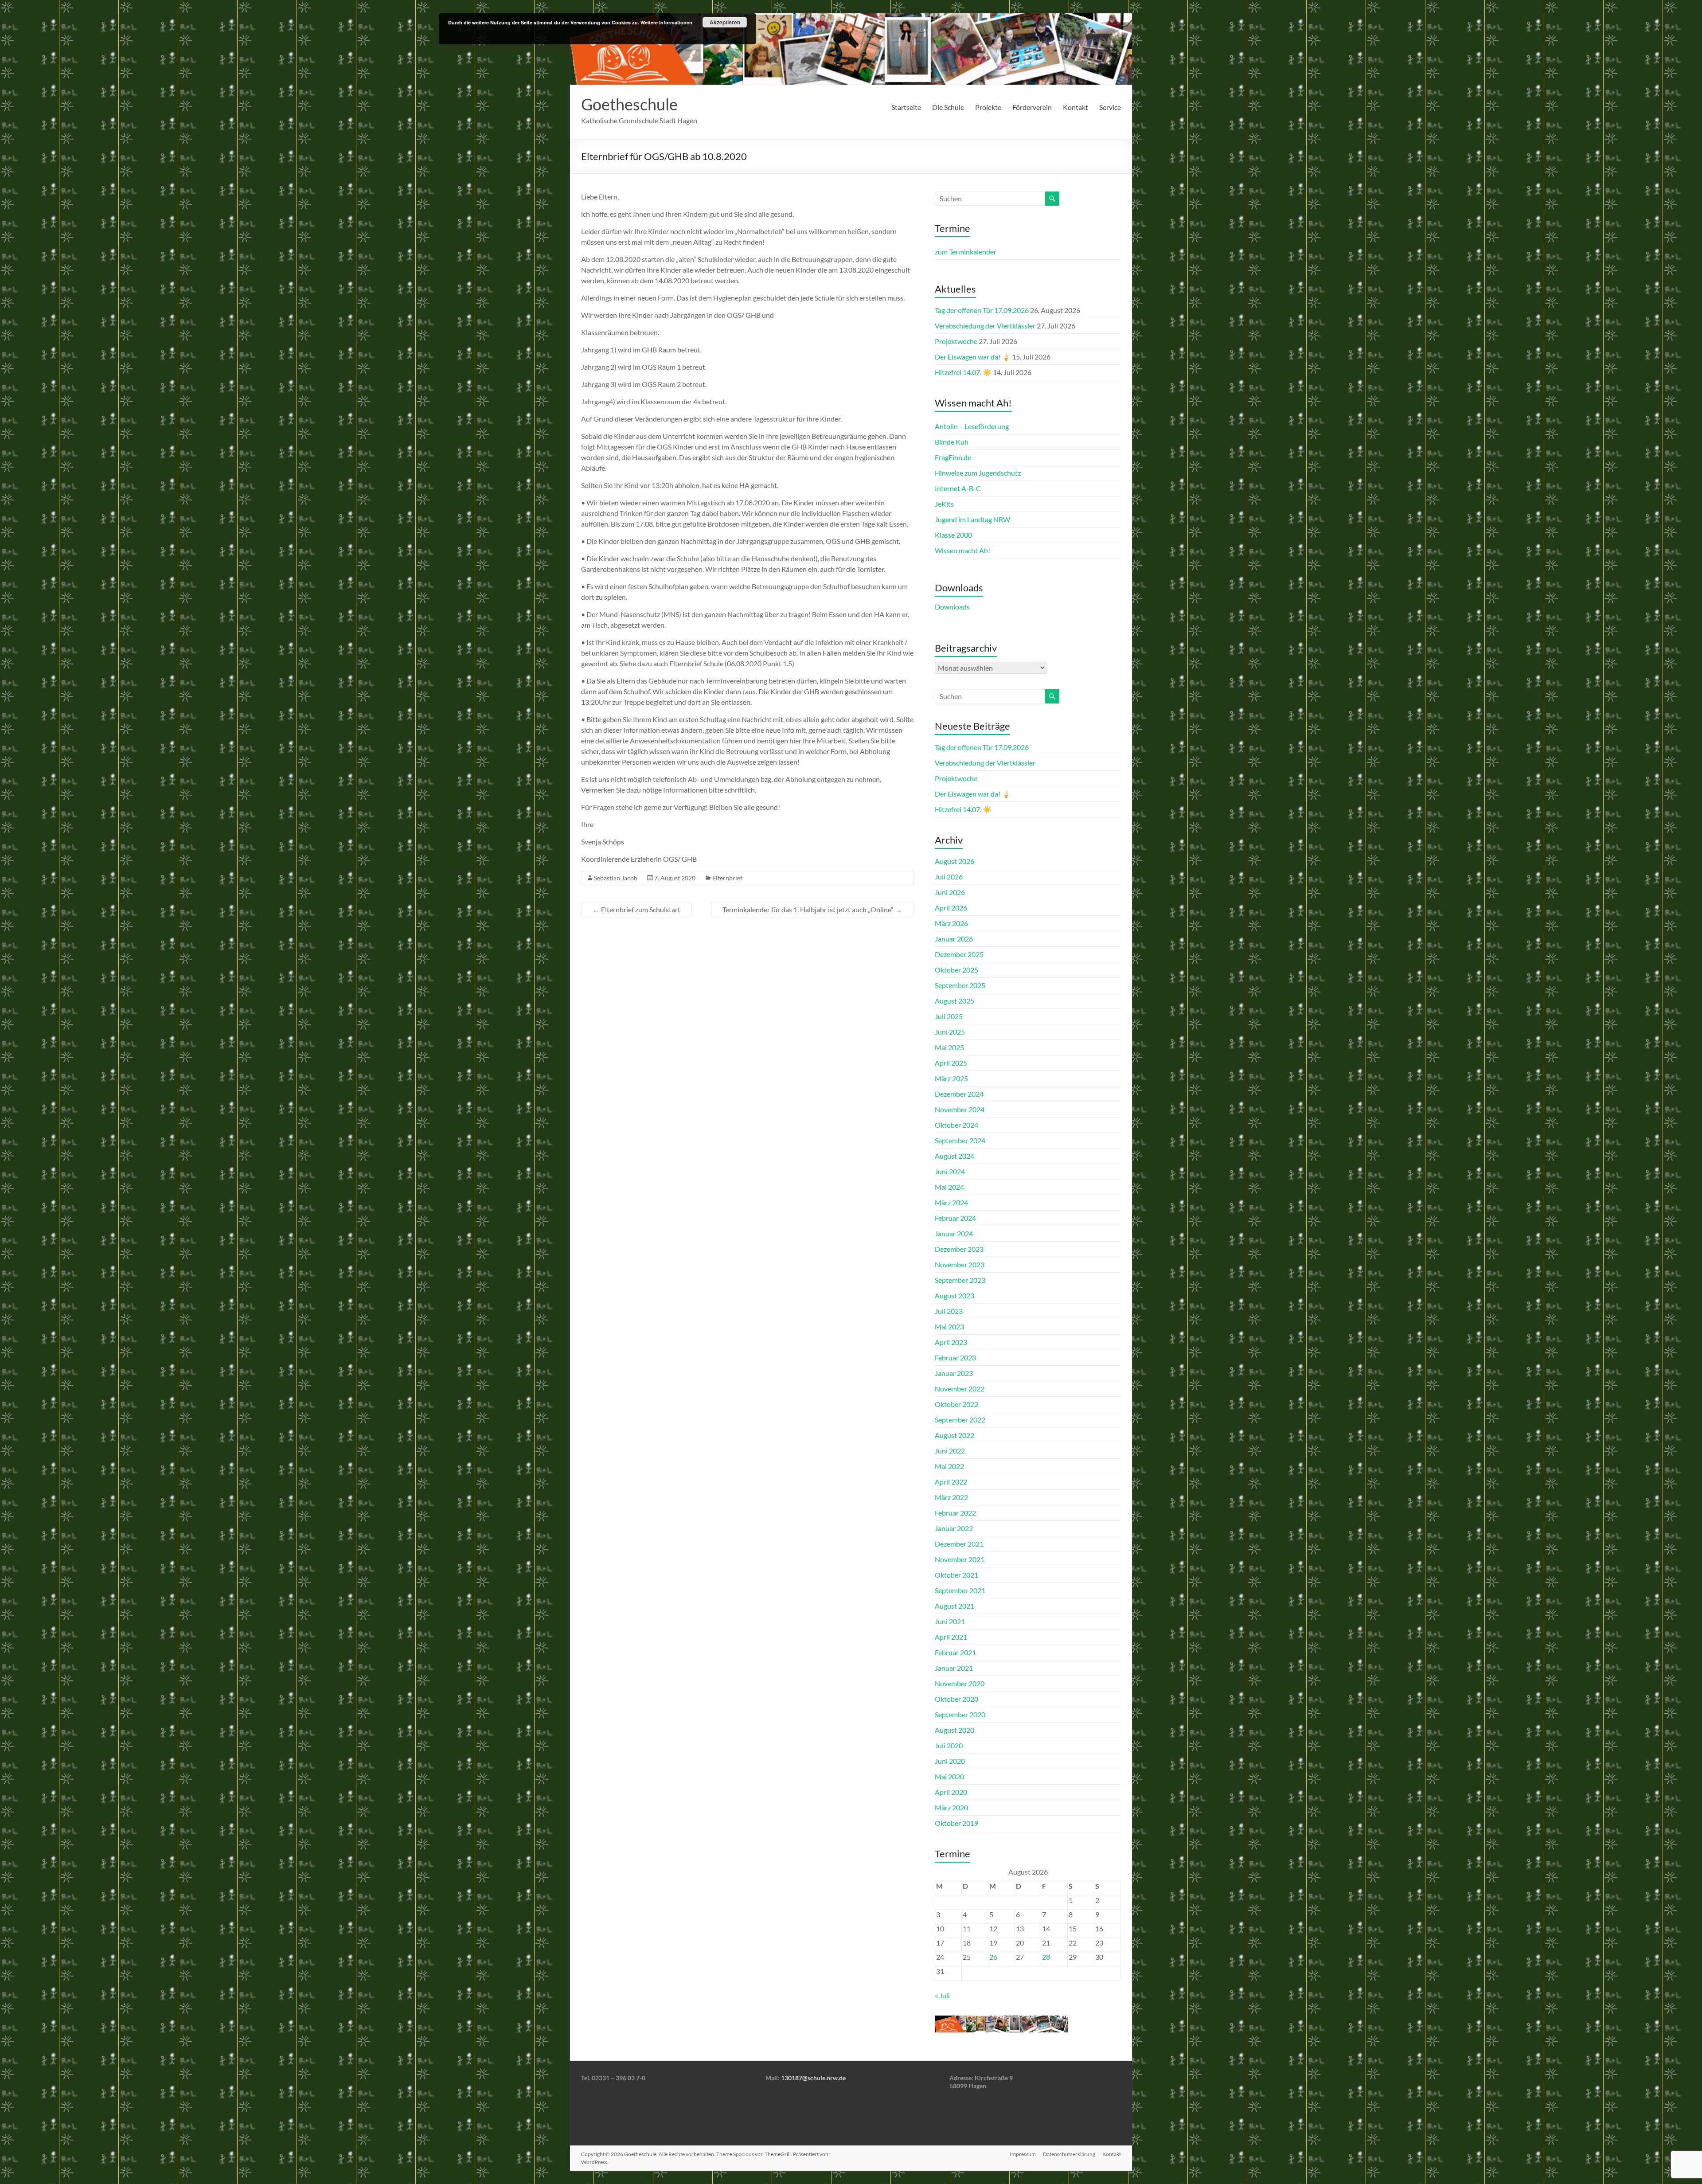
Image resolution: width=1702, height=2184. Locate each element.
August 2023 (954, 1295)
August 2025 (954, 1001)
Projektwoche (956, 341)
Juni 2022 (950, 1451)
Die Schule (948, 107)
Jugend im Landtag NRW (972, 519)
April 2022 (951, 1482)
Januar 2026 (954, 939)
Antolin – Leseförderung (972, 426)
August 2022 (954, 1435)
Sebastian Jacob (616, 878)
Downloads (952, 607)
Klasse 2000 (953, 535)
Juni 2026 (950, 892)
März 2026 (951, 923)
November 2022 (960, 1389)
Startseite (906, 107)
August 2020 (954, 1730)
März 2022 (951, 1497)
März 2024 (951, 1202)
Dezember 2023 (959, 1249)
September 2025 (960, 985)
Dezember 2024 (959, 1094)
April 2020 (951, 1792)
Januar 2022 (954, 1528)
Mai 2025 (949, 1047)
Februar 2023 (955, 1358)
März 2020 (951, 1807)
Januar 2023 (954, 1373)
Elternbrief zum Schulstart (636, 909)
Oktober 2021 (956, 1575)
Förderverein (1032, 107)
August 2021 (954, 1606)
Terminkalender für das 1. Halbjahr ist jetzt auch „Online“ (812, 909)
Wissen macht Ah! (962, 550)
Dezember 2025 (959, 954)
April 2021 (951, 1637)
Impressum (1023, 2154)
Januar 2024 (954, 1233)
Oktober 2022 (956, 1404)
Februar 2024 (955, 1218)
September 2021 (960, 1590)
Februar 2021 (955, 1652)
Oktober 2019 (956, 1823)
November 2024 (960, 1109)
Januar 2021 (954, 1668)
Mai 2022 (949, 1466)
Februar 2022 (955, 1513)
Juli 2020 (949, 1745)
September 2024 (960, 1140)
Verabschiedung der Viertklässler (985, 326)
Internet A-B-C (958, 488)
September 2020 (960, 1714)
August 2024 (954, 1156)
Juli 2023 (949, 1311)
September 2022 (960, 1420)
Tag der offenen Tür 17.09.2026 (982, 310)
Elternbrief (727, 878)
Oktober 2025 (956, 970)
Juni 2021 (950, 1621)
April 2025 (951, 1063)
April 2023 (951, 1342)
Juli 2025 (949, 1016)
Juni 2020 (950, 1761)
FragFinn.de (953, 457)
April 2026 (951, 908)
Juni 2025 (950, 1032)
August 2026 (954, 861)
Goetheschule (629, 104)
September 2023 (960, 1280)
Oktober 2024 (956, 1125)
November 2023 (960, 1264)
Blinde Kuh (952, 442)
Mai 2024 (949, 1187)
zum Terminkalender (966, 252)
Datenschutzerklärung (1069, 2154)
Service (1110, 107)
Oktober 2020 (956, 1699)
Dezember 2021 (959, 1544)
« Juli (942, 1995)
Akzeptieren (725, 22)
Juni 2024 (950, 1171)
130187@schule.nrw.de (813, 2078)
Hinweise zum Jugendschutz (978, 473)
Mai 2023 (949, 1326)
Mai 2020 (949, 1776)
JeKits (944, 504)
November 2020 (960, 1683)
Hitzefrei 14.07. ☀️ (963, 372)
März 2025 (951, 1078)
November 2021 (960, 1559)
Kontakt (1075, 107)
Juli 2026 (949, 877)
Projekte (988, 107)
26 (993, 1957)
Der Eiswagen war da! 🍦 (973, 357)
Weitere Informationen (666, 22)
